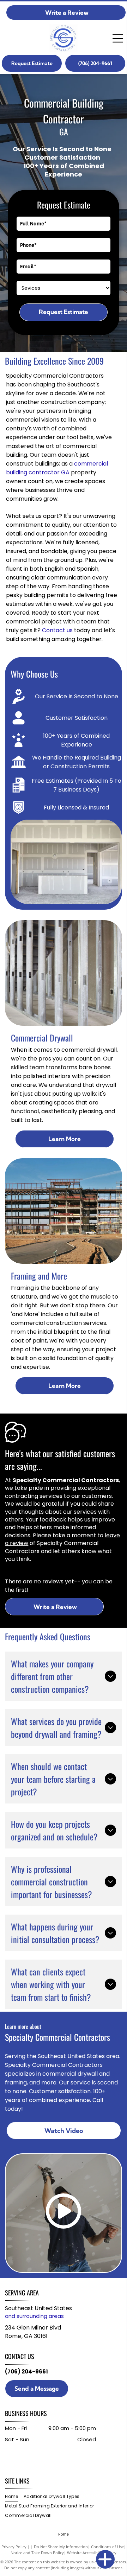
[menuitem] (14, 2497)
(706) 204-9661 (26, 2372)
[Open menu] (118, 38)
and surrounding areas (34, 2316)
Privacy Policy (14, 2547)
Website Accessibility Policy (92, 2553)
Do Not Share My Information (61, 2547)
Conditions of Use (107, 2547)
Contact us (57, 630)
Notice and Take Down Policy (37, 2553)
